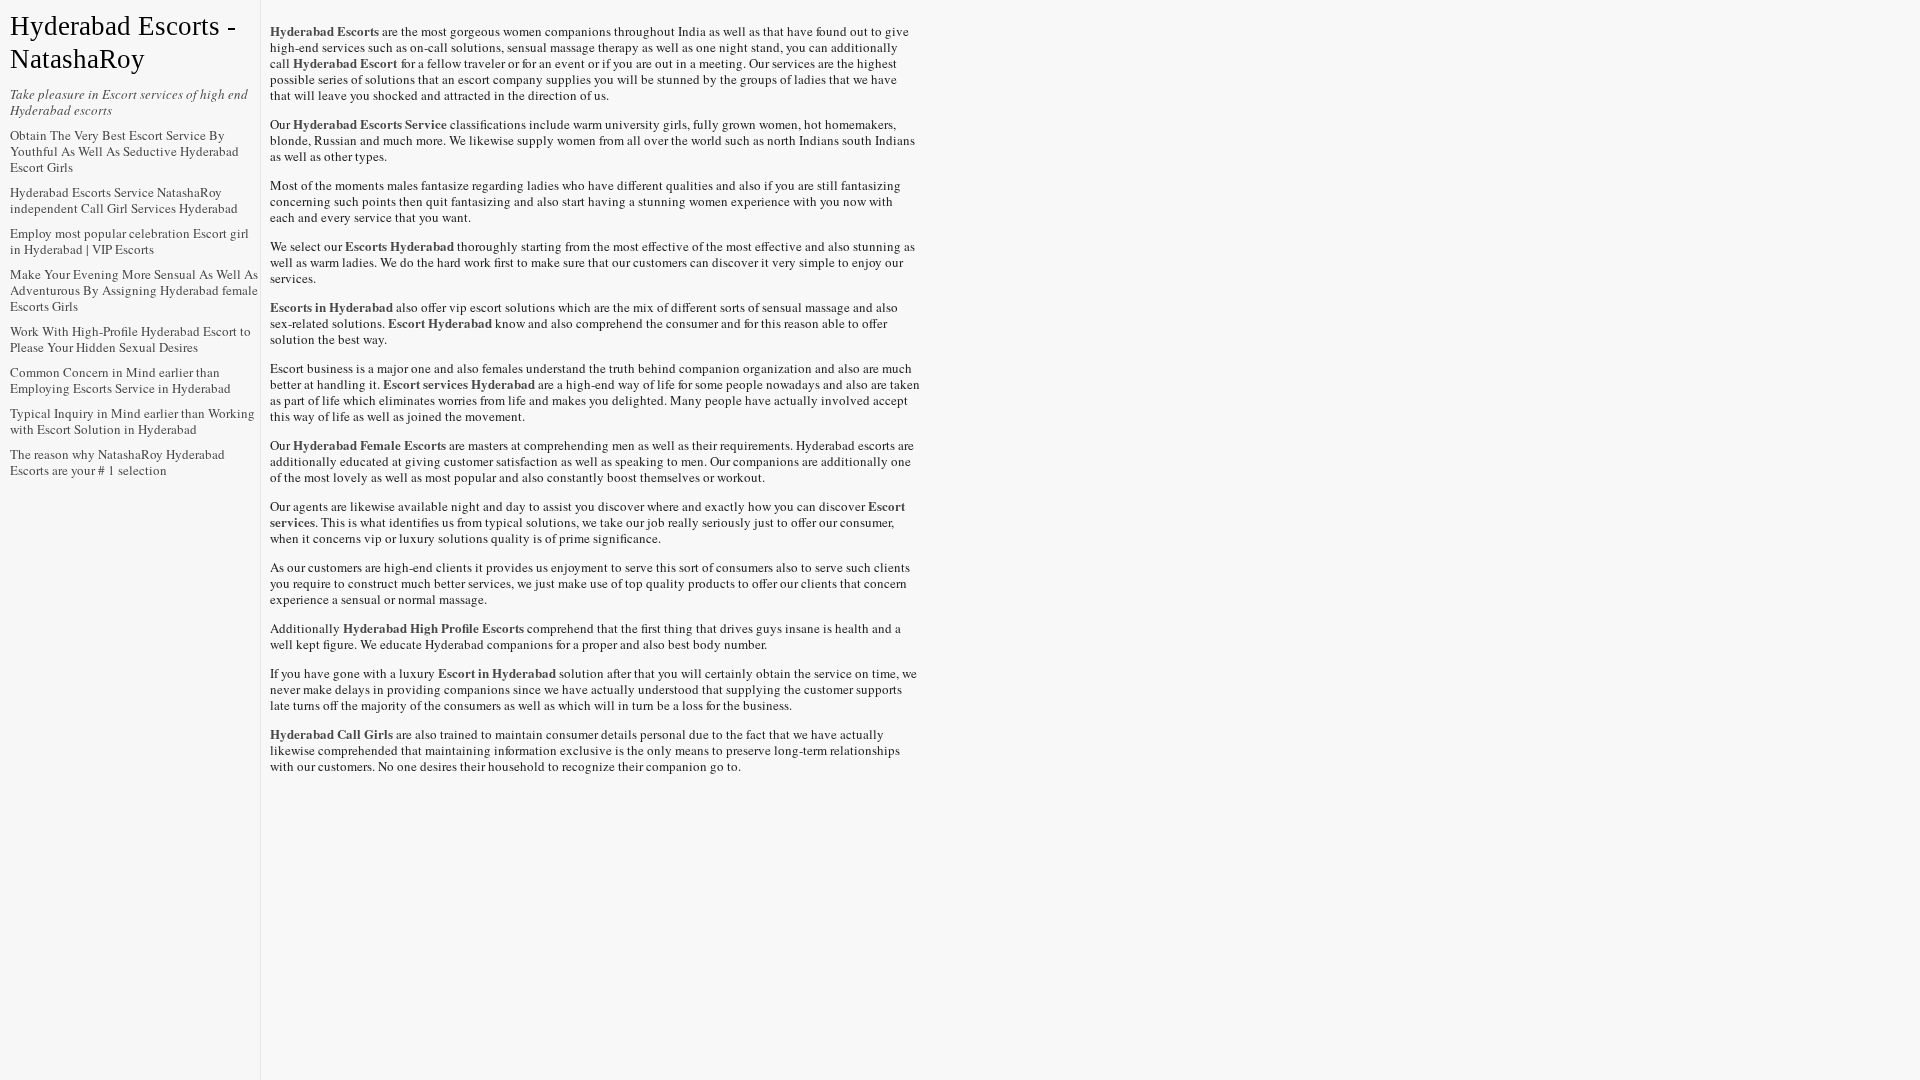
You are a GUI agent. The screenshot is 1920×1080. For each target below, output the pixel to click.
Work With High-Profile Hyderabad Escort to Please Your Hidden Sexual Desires (130, 339)
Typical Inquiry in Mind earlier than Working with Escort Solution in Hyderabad (132, 421)
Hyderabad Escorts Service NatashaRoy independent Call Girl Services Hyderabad (124, 200)
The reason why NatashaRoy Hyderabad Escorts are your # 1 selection (117, 462)
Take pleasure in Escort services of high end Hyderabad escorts (129, 102)
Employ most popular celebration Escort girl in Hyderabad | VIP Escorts (129, 241)
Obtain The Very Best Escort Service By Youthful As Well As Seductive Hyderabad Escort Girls (124, 151)
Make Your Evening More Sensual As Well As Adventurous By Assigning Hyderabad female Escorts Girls (134, 290)
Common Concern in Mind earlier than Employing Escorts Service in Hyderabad (120, 380)
